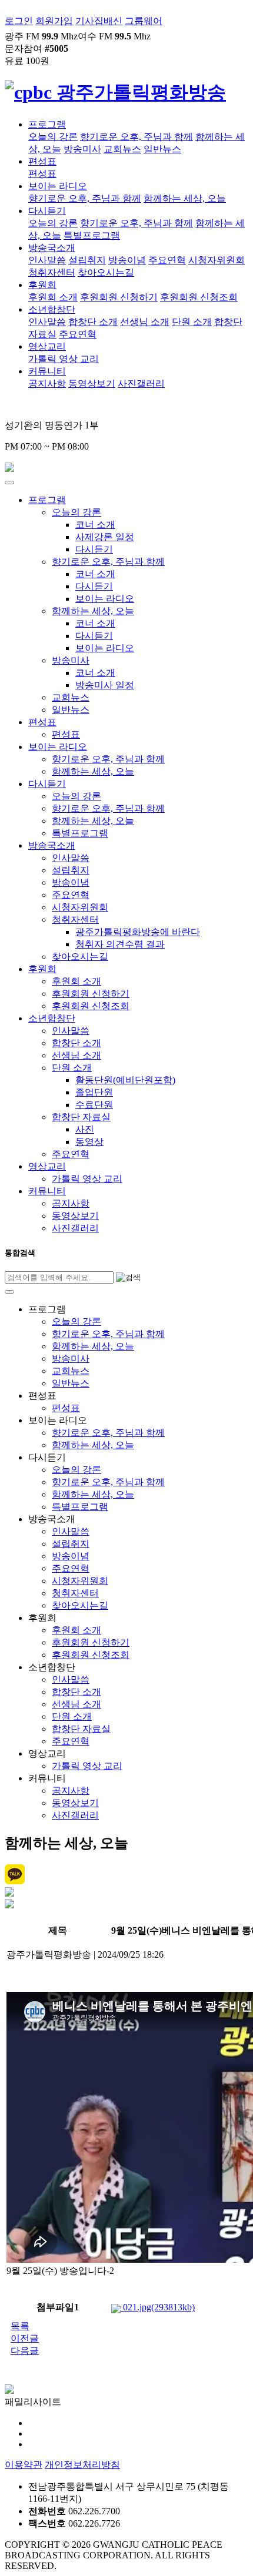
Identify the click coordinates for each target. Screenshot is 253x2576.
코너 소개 (95, 525)
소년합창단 (52, 309)
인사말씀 (47, 260)
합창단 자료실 (81, 1117)
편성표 (42, 161)
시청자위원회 (217, 260)
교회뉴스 (122, 149)
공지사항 (47, 383)
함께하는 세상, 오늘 (185, 198)
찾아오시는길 (106, 272)
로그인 (19, 21)
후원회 (42, 285)
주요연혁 (167, 260)
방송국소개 (52, 248)
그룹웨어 (144, 21)
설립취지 (87, 260)
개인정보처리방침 (82, 2465)
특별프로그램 (92, 235)
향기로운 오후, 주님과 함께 (137, 137)
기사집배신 (99, 21)
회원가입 (54, 21)
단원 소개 (192, 322)
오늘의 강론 (53, 137)
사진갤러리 (141, 383)
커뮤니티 (47, 371)
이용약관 (24, 2465)
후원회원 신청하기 (119, 297)
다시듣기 (47, 211)
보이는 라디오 (58, 186)
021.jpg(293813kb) (158, 2307)
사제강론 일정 (105, 537)
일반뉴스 (162, 149)
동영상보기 (92, 383)
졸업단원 (94, 1092)
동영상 (89, 1142)
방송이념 (127, 260)
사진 (85, 1129)
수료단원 (94, 1105)
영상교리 (47, 346)
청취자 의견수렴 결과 (120, 944)
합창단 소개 (93, 322)
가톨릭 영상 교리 (64, 359)
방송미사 (82, 149)
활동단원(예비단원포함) (125, 1080)
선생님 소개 (145, 322)
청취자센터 (52, 272)
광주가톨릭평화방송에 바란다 (138, 932)
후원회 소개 (53, 297)
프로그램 (47, 124)
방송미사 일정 (105, 685)
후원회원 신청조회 (199, 297)
